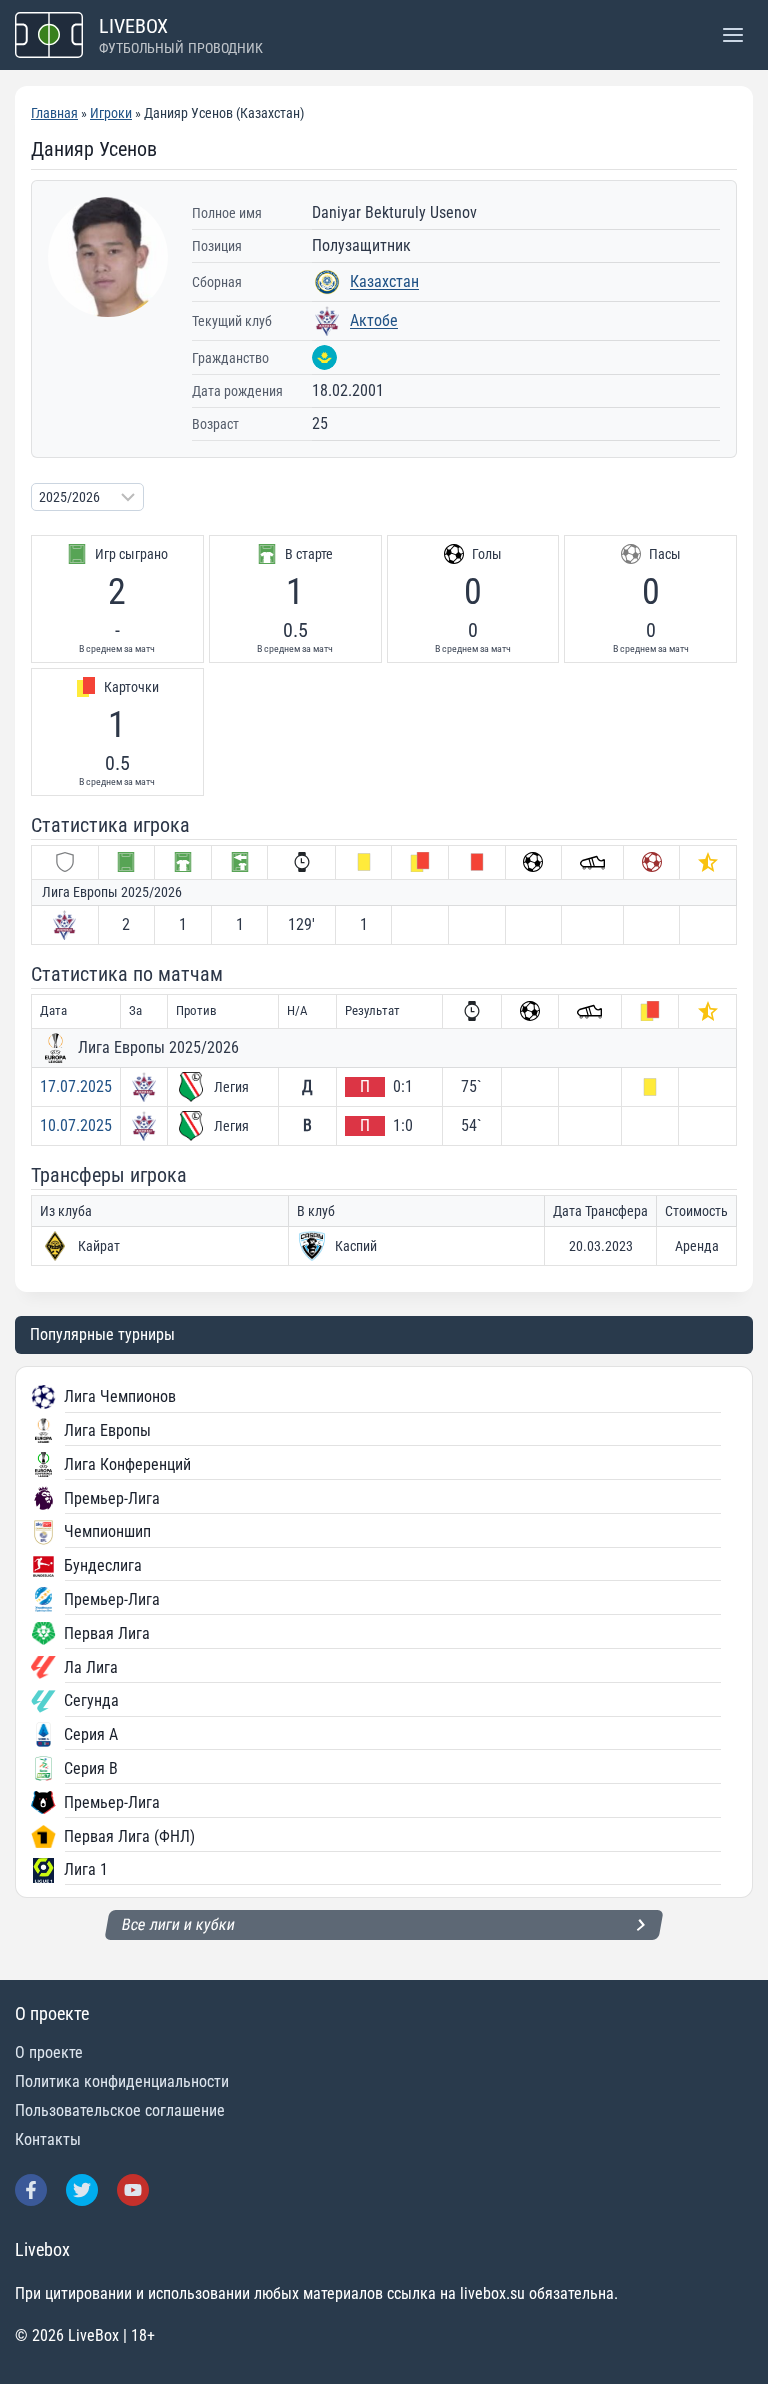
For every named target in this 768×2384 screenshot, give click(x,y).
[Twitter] (82, 2190)
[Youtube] (133, 2190)
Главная (54, 113)
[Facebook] (31, 2190)
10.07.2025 (76, 1125)
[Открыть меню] (732, 34)
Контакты (48, 2139)
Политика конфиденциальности (122, 2081)
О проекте (49, 2052)
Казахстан (384, 281)
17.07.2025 (76, 1086)
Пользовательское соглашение (120, 2110)
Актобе (374, 320)
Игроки (111, 113)
